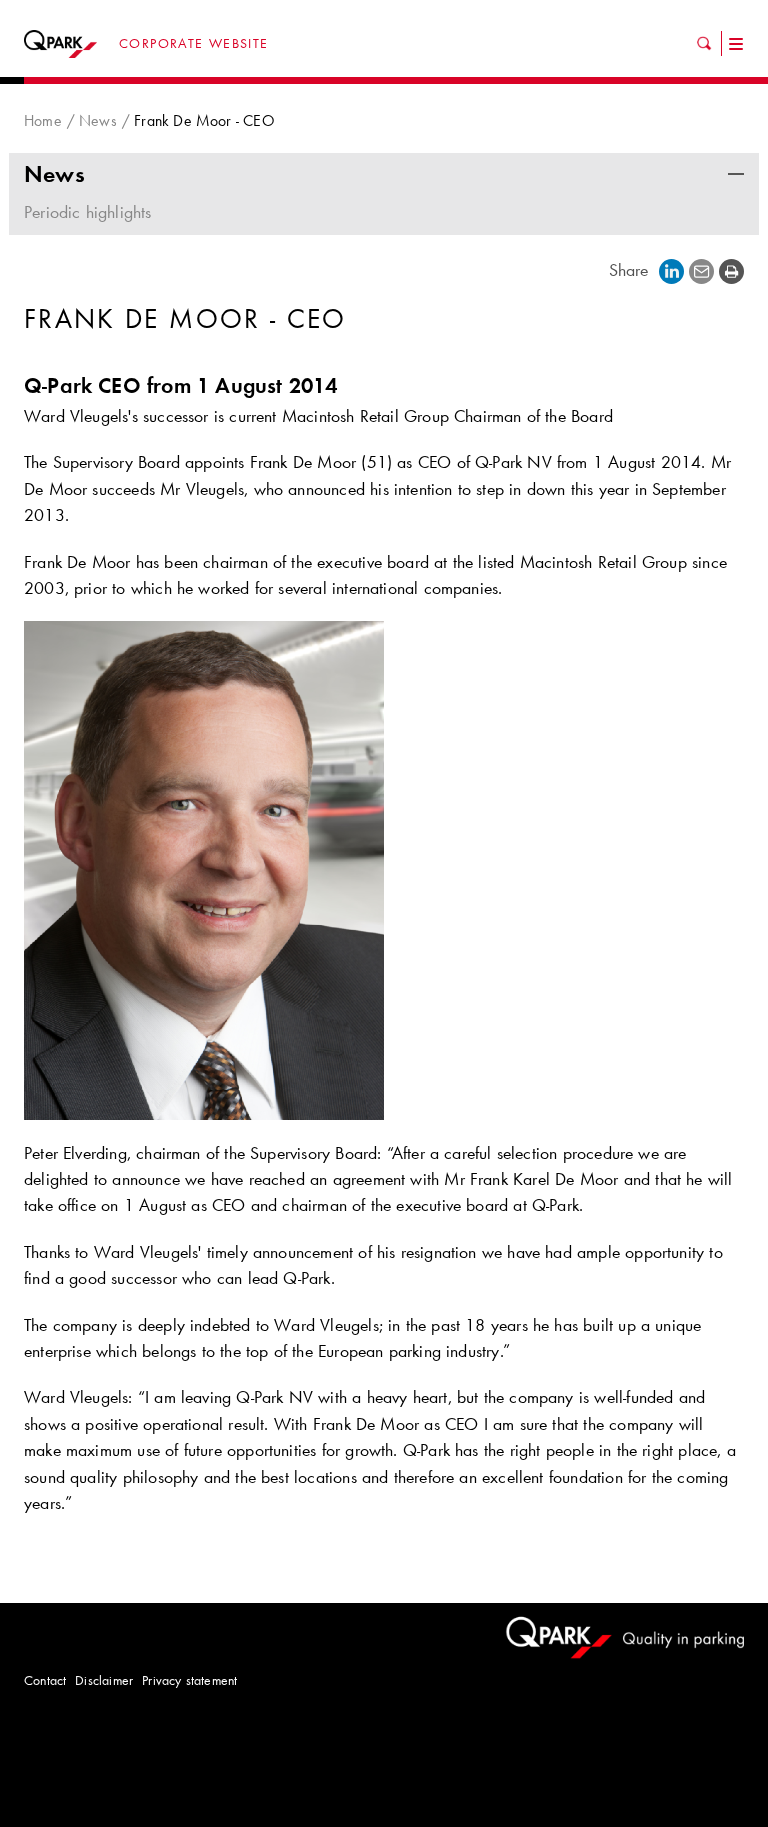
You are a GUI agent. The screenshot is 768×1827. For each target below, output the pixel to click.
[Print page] (731, 270)
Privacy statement (189, 1680)
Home (43, 120)
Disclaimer (104, 1680)
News (98, 120)
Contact (45, 1680)
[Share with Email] (701, 270)
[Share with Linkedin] (671, 270)
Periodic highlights (88, 212)
